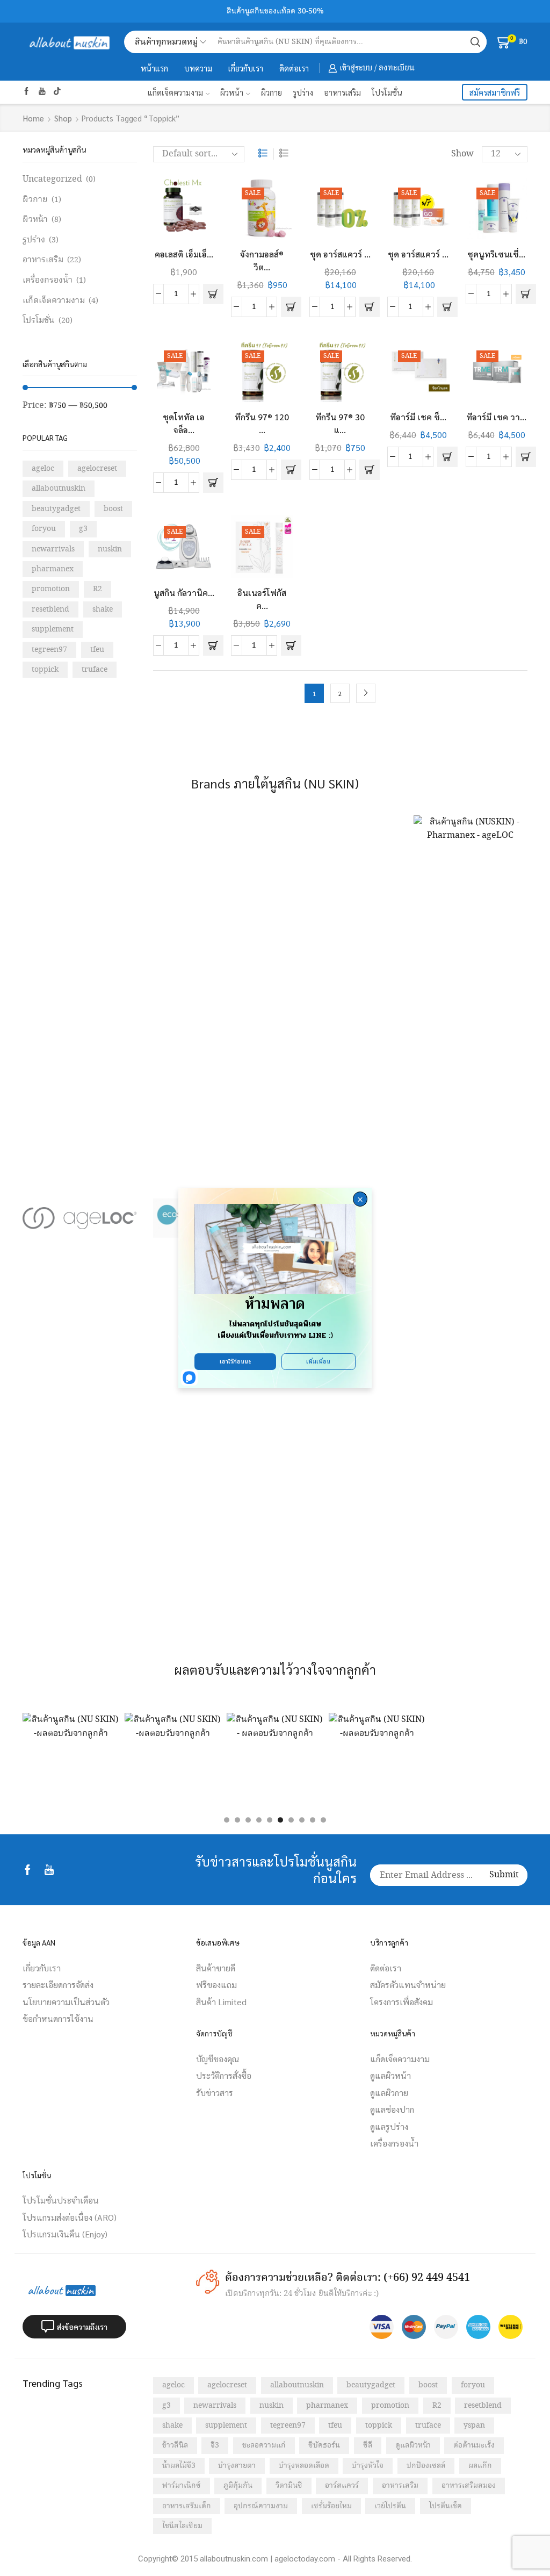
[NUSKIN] (471, 1218)
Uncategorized (52, 179)
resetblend (50, 609)
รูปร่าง (303, 92)
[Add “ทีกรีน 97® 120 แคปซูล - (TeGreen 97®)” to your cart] (291, 470)
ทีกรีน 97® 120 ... (262, 423)
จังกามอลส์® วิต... (262, 260)
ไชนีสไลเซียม (182, 2526)
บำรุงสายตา (237, 2466)
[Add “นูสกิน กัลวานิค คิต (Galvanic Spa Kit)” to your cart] (213, 645)
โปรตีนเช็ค (446, 2506)
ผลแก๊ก (480, 2466)
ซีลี (368, 2445)
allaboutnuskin (59, 489)
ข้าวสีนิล (175, 2445)
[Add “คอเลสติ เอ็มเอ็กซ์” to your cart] (213, 294)
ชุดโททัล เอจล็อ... (184, 423)
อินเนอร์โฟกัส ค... (262, 599)
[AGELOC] (80, 1218)
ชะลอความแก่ (264, 2445)
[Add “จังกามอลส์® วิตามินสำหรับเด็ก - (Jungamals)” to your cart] (291, 307)
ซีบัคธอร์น (324, 2445)
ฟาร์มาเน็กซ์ (182, 2486)
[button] (227, 1820)
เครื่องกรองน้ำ (48, 280)
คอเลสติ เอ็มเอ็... (184, 254)
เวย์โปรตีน (390, 2506)
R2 (97, 589)
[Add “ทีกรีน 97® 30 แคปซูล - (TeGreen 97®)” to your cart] (370, 470)
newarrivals (53, 549)
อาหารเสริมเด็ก (187, 2506)
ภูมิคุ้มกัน (238, 2486)
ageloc (43, 469)
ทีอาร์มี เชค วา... (496, 417)
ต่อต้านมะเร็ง (474, 2445)
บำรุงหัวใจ (368, 2466)
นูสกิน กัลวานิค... (184, 593)
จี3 (215, 2445)
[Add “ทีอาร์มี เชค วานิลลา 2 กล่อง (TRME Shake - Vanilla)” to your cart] (526, 457)
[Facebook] (27, 92)
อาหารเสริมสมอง (469, 2486)
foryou (44, 529)
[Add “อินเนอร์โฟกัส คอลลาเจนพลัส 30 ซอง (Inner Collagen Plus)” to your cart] (291, 645)
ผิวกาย (272, 92)
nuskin (110, 549)
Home (34, 118)
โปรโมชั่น (387, 92)
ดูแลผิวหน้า (413, 2445)
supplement (53, 629)
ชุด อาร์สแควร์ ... (340, 254)
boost (113, 509)
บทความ (198, 68)
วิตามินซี (289, 2486)
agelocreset (97, 469)
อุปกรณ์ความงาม (261, 2506)
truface (95, 670)
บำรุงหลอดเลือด (304, 2466)
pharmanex (53, 569)
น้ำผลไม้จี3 (179, 2466)
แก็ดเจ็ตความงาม (175, 92)
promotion (51, 589)
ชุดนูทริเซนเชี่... (496, 254)
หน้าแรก (154, 68)
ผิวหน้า (232, 92)
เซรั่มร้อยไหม (331, 2506)
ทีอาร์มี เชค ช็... (418, 417)
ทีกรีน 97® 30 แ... (340, 423)
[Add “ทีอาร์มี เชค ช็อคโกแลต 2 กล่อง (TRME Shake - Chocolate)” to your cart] (447, 457)
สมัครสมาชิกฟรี (495, 92)
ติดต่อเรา (294, 68)
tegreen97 (49, 650)
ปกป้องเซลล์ (426, 2466)
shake (103, 609)
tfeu (97, 650)
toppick (45, 670)
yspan (474, 2426)
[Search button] (475, 42)
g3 (83, 529)
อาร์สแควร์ (342, 2486)
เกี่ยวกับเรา (246, 68)
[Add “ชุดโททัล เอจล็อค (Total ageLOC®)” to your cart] (213, 483)
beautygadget (56, 509)
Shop (63, 118)
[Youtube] (42, 92)
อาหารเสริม (342, 92)
